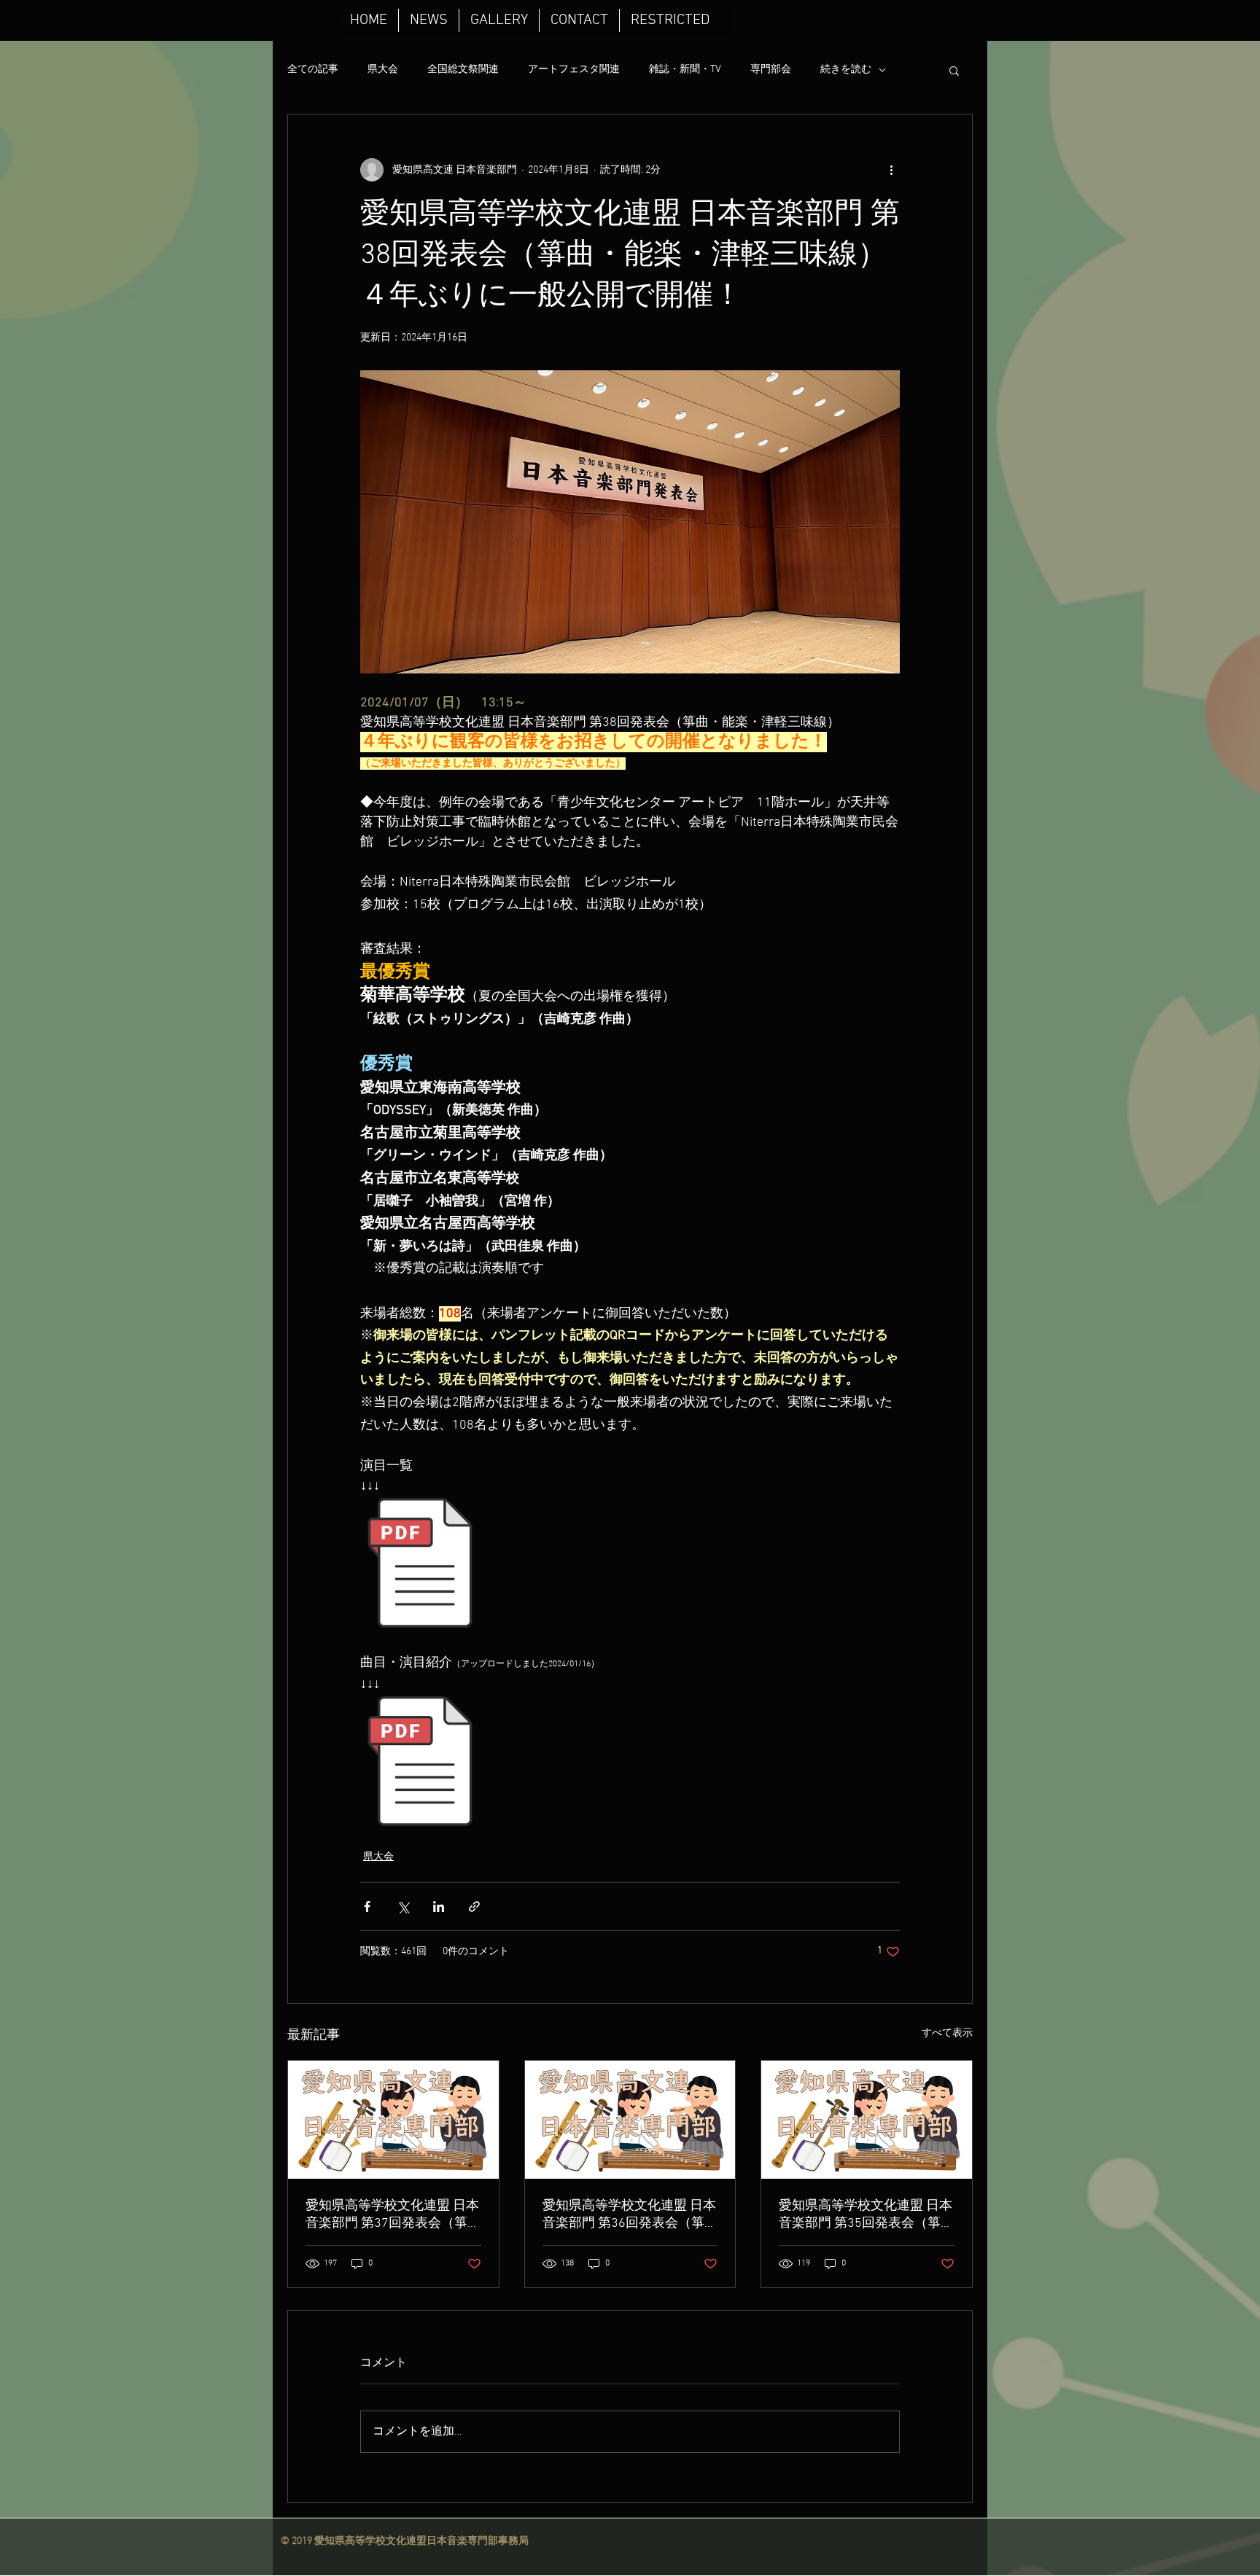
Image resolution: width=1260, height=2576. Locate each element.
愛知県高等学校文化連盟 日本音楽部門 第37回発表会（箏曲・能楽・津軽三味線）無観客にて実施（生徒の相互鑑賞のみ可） (392, 2215)
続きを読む (846, 70)
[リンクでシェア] (474, 1906)
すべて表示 (947, 2033)
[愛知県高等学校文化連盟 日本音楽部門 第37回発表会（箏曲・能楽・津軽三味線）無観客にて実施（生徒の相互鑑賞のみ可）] (393, 2120)
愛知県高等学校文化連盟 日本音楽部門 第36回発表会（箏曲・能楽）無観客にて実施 (629, 2215)
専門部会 (771, 70)
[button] (954, 70)
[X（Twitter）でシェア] (403, 1906)
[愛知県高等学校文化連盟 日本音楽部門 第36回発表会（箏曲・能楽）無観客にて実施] (630, 2120)
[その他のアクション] (891, 170)
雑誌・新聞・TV (685, 70)
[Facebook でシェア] (367, 1906)
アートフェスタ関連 (574, 70)
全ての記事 (313, 70)
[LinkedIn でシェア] (439, 1906)
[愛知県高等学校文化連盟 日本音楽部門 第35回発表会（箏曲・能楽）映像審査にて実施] (867, 2120)
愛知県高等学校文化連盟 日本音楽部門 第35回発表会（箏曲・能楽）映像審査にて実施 (866, 2215)
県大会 (383, 70)
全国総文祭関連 (463, 70)
